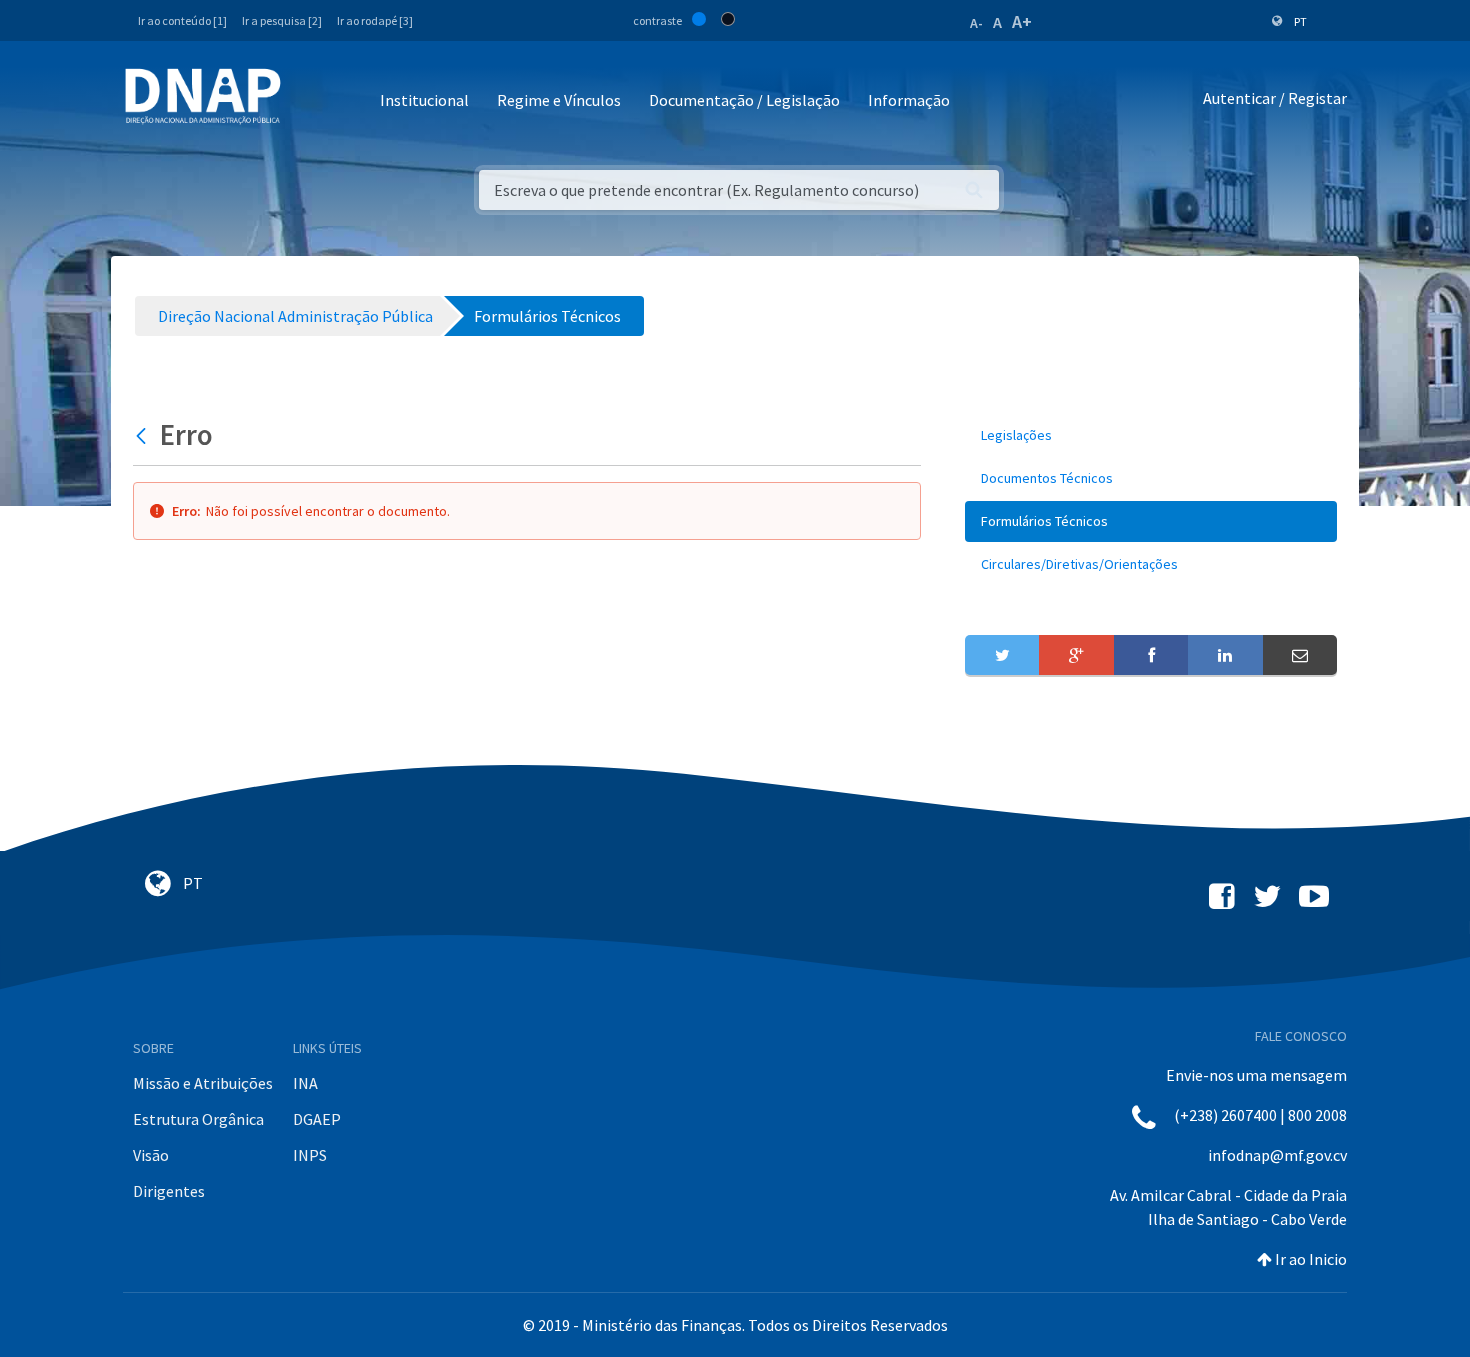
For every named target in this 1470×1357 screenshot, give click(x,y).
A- (976, 23)
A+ (1022, 21)
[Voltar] (143, 435)
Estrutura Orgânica (198, 1119)
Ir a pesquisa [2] (282, 20)
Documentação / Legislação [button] (744, 100)
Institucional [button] (424, 100)
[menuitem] (1151, 435)
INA (305, 1083)
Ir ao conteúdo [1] (182, 20)
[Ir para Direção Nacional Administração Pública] (203, 95)
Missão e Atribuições (203, 1083)
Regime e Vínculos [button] (559, 100)
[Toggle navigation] (309, 101)
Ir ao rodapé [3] (375, 20)
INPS (310, 1155)
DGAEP (317, 1119)
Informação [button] (909, 100)
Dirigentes (169, 1191)
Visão (151, 1155)
